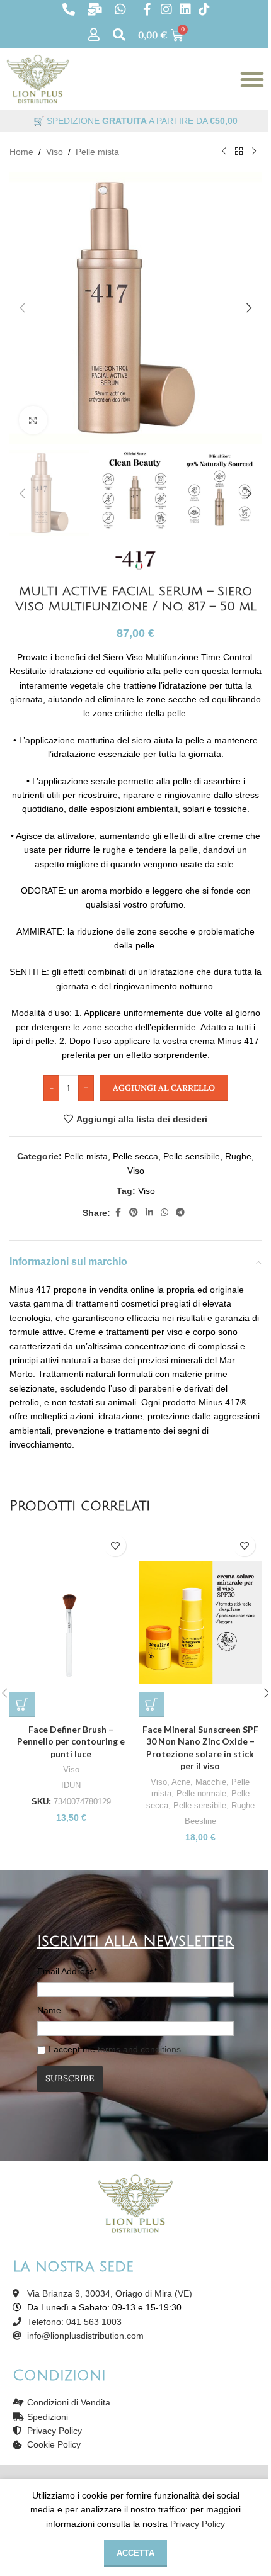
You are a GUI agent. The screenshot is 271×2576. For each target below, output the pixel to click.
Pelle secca (135, 1156)
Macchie (211, 1782)
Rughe (238, 1156)
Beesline (200, 1821)
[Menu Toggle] (252, 79)
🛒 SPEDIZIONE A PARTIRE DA (135, 121)
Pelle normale (201, 1793)
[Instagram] (166, 9)
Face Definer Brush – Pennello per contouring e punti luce (71, 1741)
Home (21, 152)
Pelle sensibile (192, 1156)
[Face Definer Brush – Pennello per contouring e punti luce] (71, 1623)
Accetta (135, 2553)
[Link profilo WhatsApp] (164, 1212)
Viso (55, 152)
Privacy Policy (198, 2524)
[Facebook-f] (147, 9)
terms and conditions (139, 2049)
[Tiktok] (204, 9)
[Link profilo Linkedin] (149, 1212)
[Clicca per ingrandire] (33, 420)
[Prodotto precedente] (224, 152)
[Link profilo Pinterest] (134, 1212)
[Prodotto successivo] (254, 152)
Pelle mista (97, 152)
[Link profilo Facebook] (118, 1212)
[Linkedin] (185, 9)
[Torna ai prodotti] (239, 152)
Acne (181, 1782)
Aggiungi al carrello (164, 1088)
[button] (22, 308)
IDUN (71, 1785)
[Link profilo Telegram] (180, 1212)
